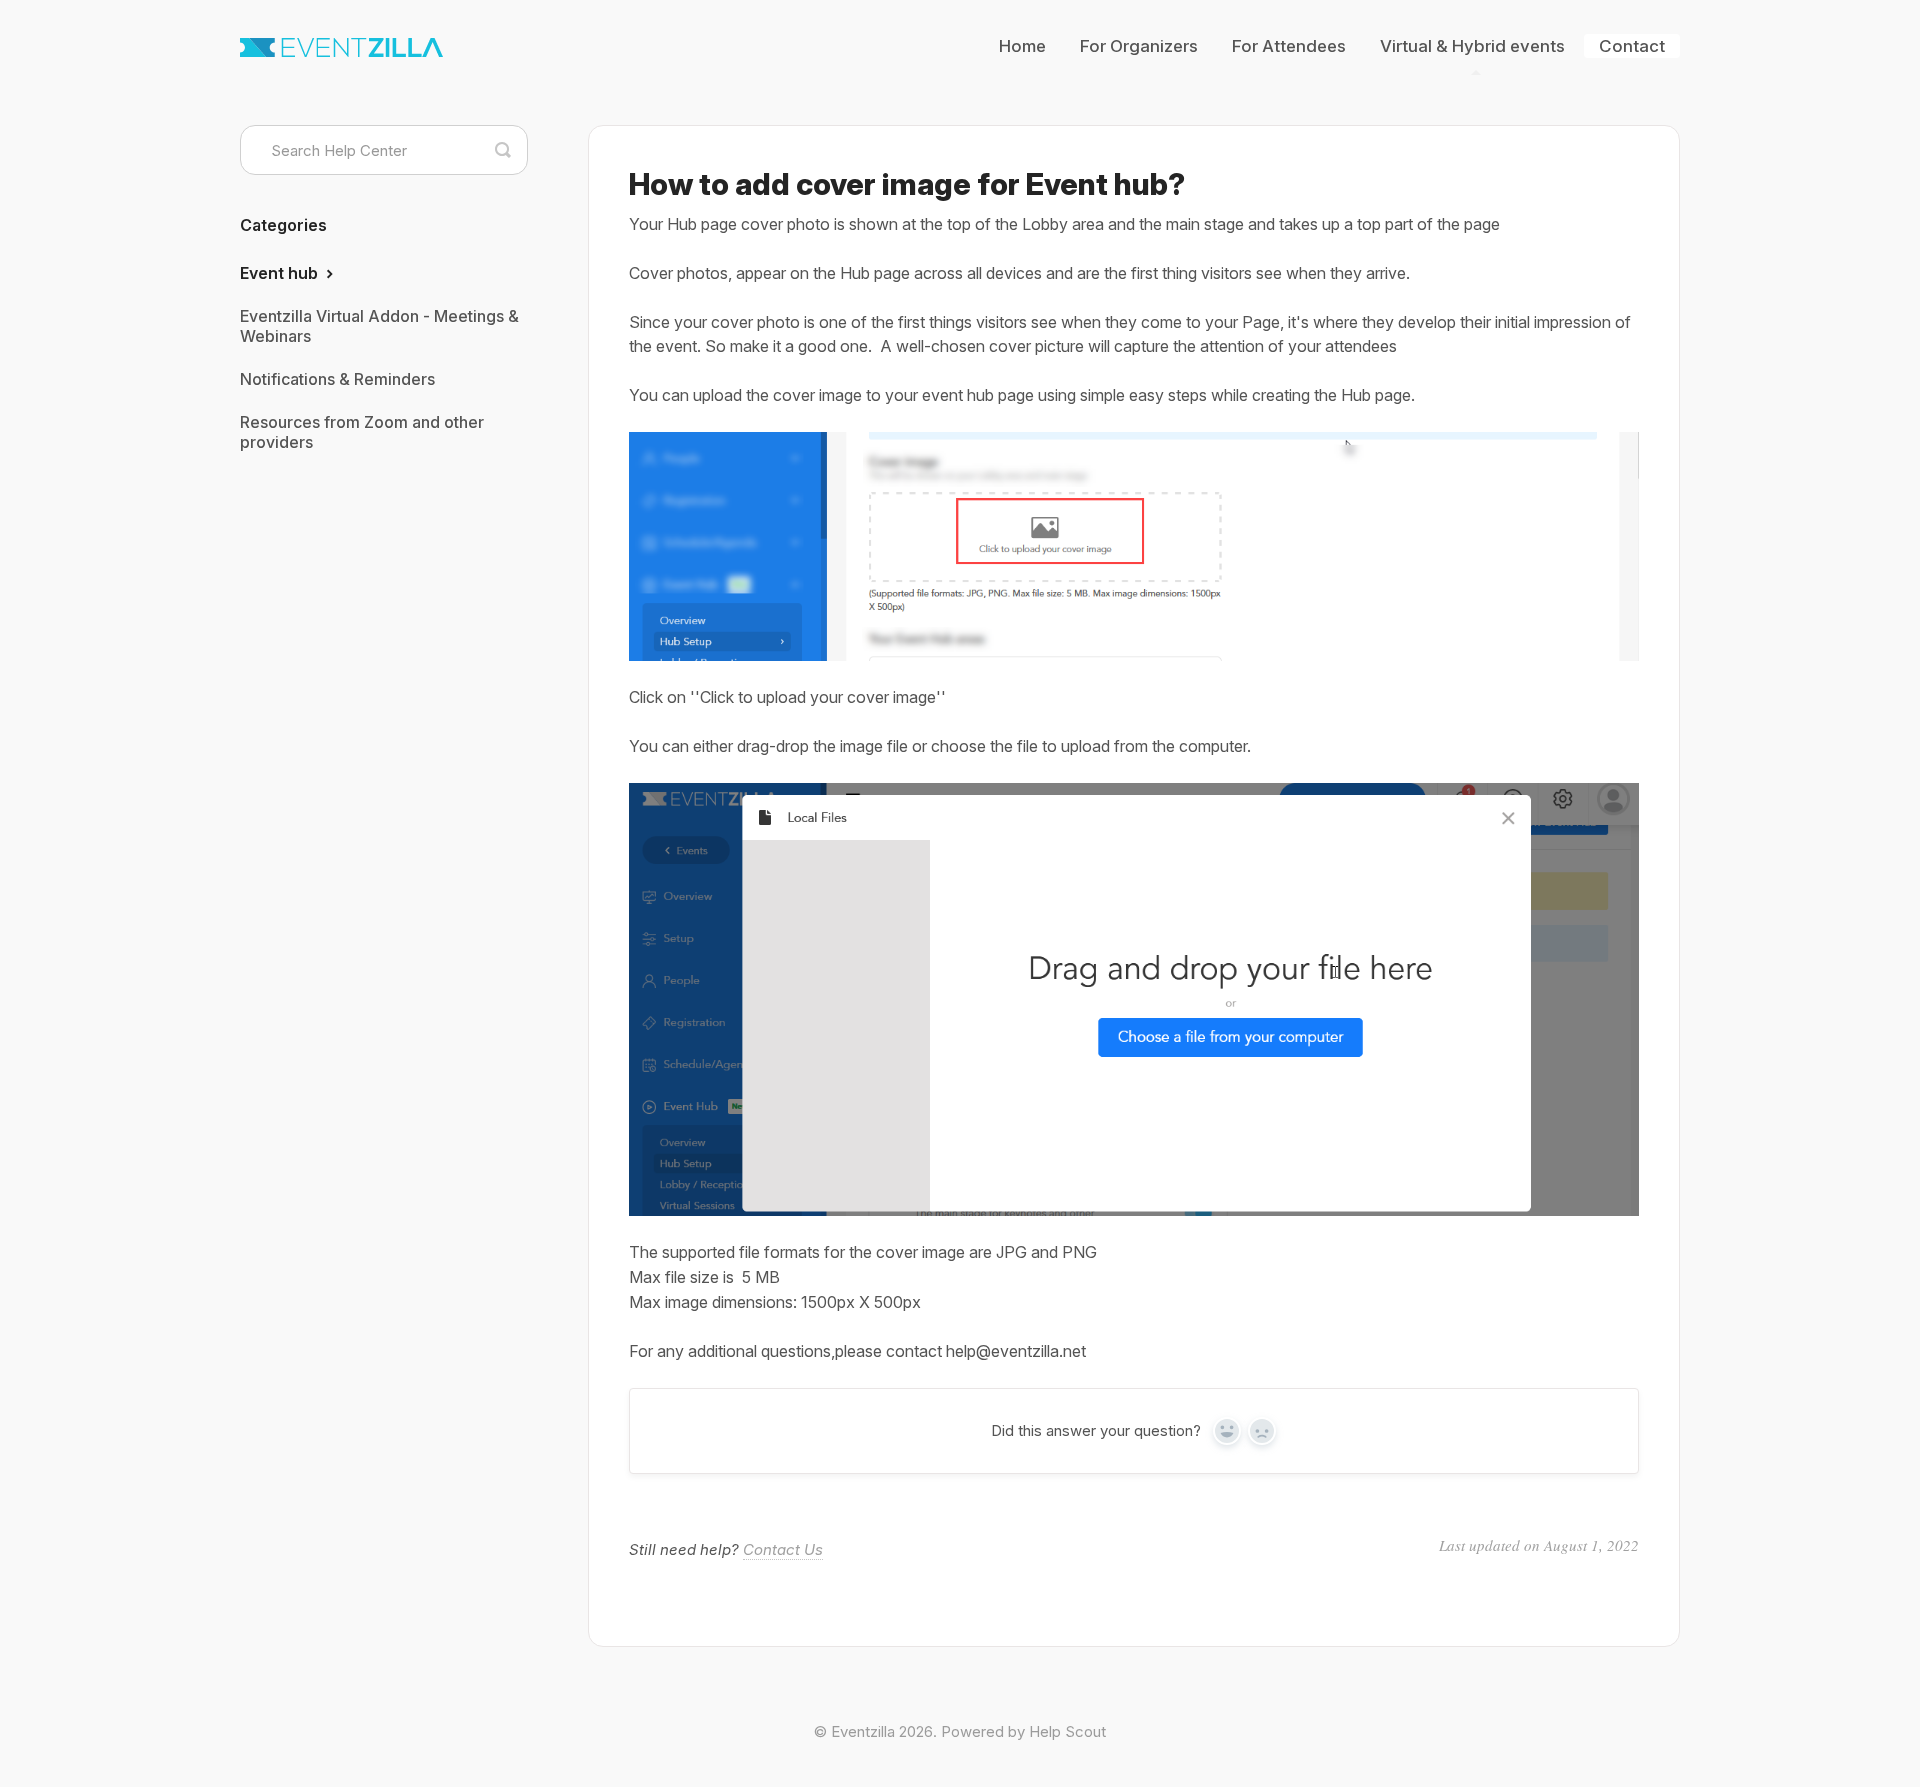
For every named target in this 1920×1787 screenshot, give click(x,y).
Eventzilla (863, 1731)
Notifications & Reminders (337, 379)
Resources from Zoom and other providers (362, 432)
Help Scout (1067, 1731)
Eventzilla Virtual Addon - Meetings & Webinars (379, 326)
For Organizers (1139, 46)
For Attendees (1289, 46)
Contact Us (783, 1549)
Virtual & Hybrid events (1472, 46)
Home (1022, 46)
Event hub (281, 273)
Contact (1632, 46)
